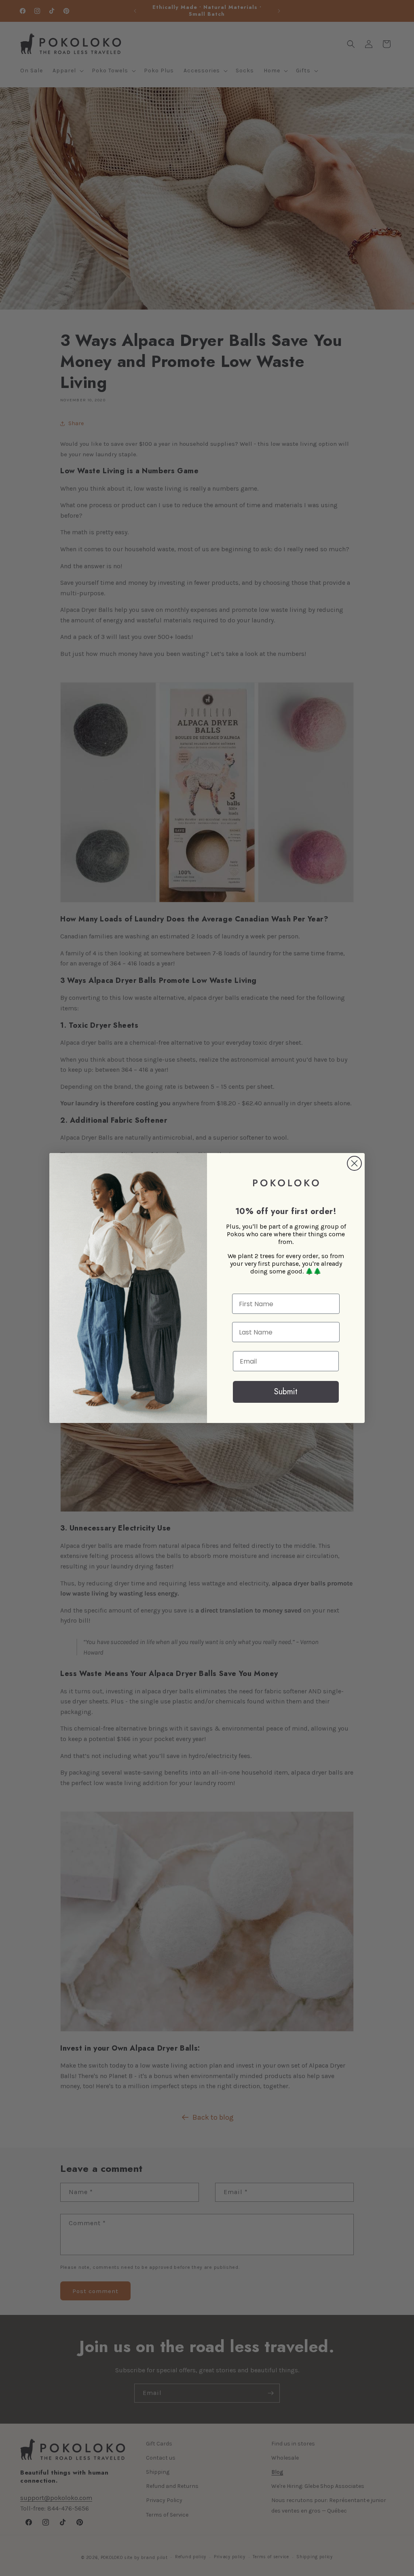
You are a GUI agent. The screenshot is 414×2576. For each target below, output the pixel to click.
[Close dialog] (354, 1163)
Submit (286, 1392)
